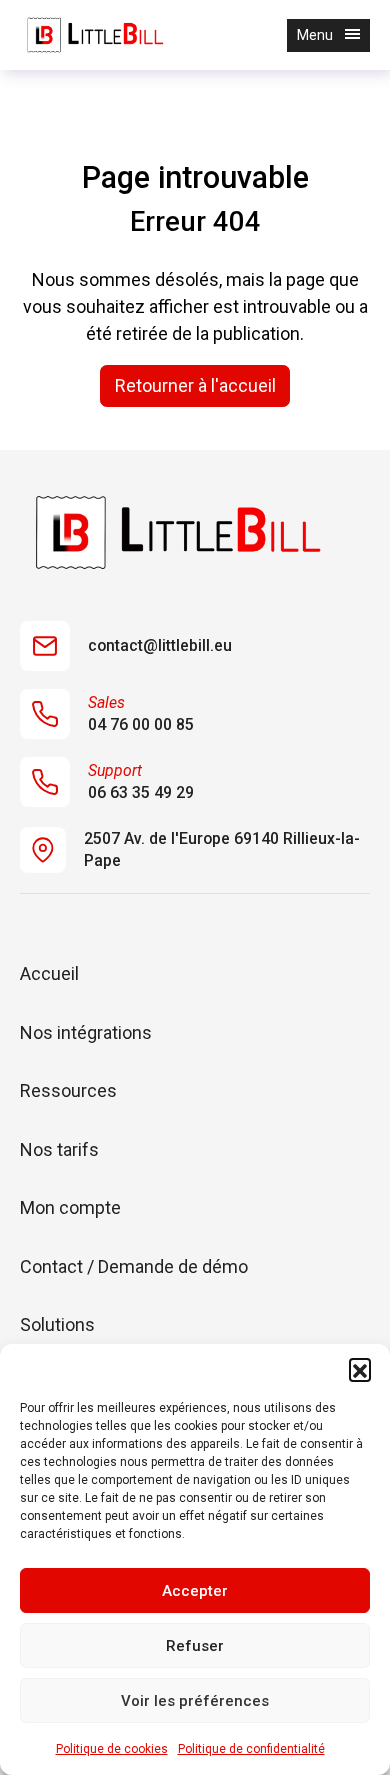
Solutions (57, 1324)
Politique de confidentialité (251, 1749)
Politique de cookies (112, 1749)
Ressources (68, 1090)
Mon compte (70, 1207)
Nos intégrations (86, 1032)
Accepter (195, 1591)
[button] (360, 1369)
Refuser (195, 1646)
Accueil (49, 973)
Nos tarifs (59, 1149)
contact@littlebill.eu (160, 645)
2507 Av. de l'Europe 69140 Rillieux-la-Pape (222, 850)
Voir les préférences (195, 1701)
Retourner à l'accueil (195, 385)
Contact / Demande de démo (134, 1266)
